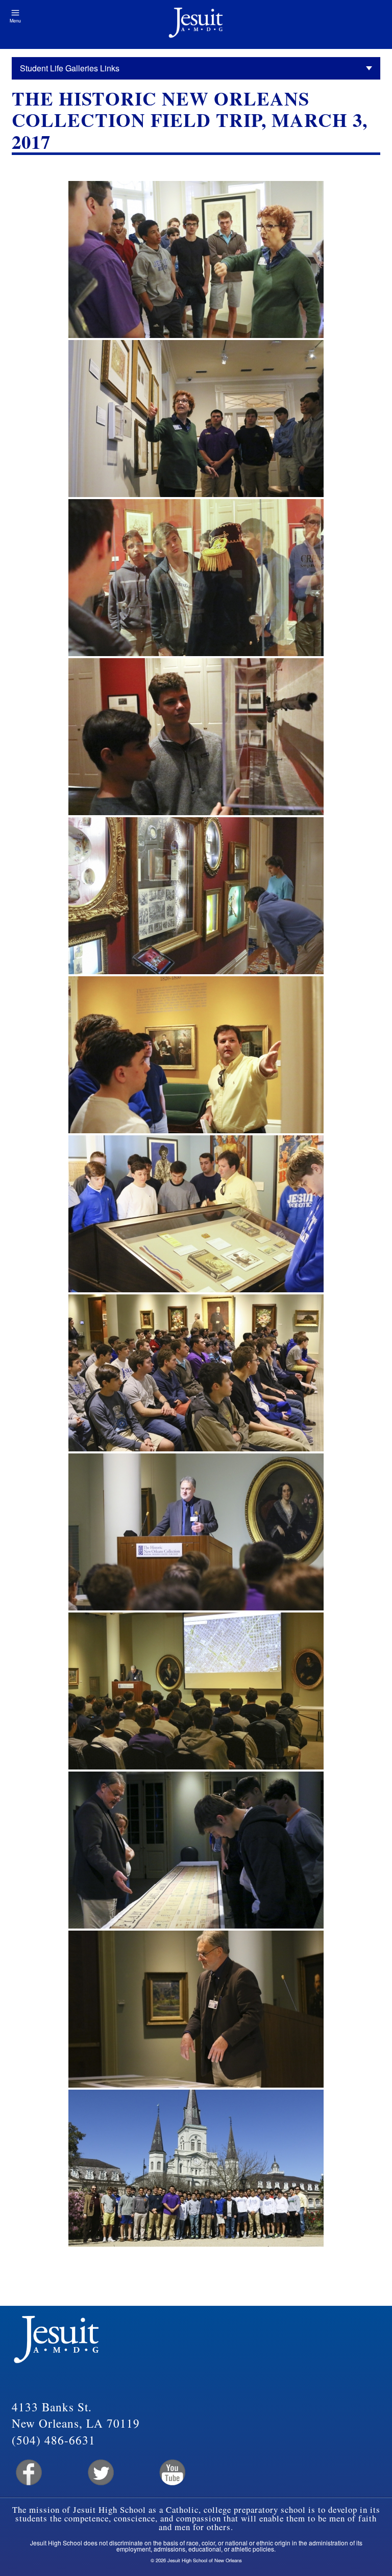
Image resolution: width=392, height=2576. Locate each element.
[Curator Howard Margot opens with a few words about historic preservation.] (196, 1532)
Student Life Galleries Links (70, 68)
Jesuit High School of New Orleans (196, 24)
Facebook (28, 2473)
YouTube (172, 2473)
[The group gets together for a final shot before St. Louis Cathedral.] (196, 2168)
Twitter (100, 2473)
